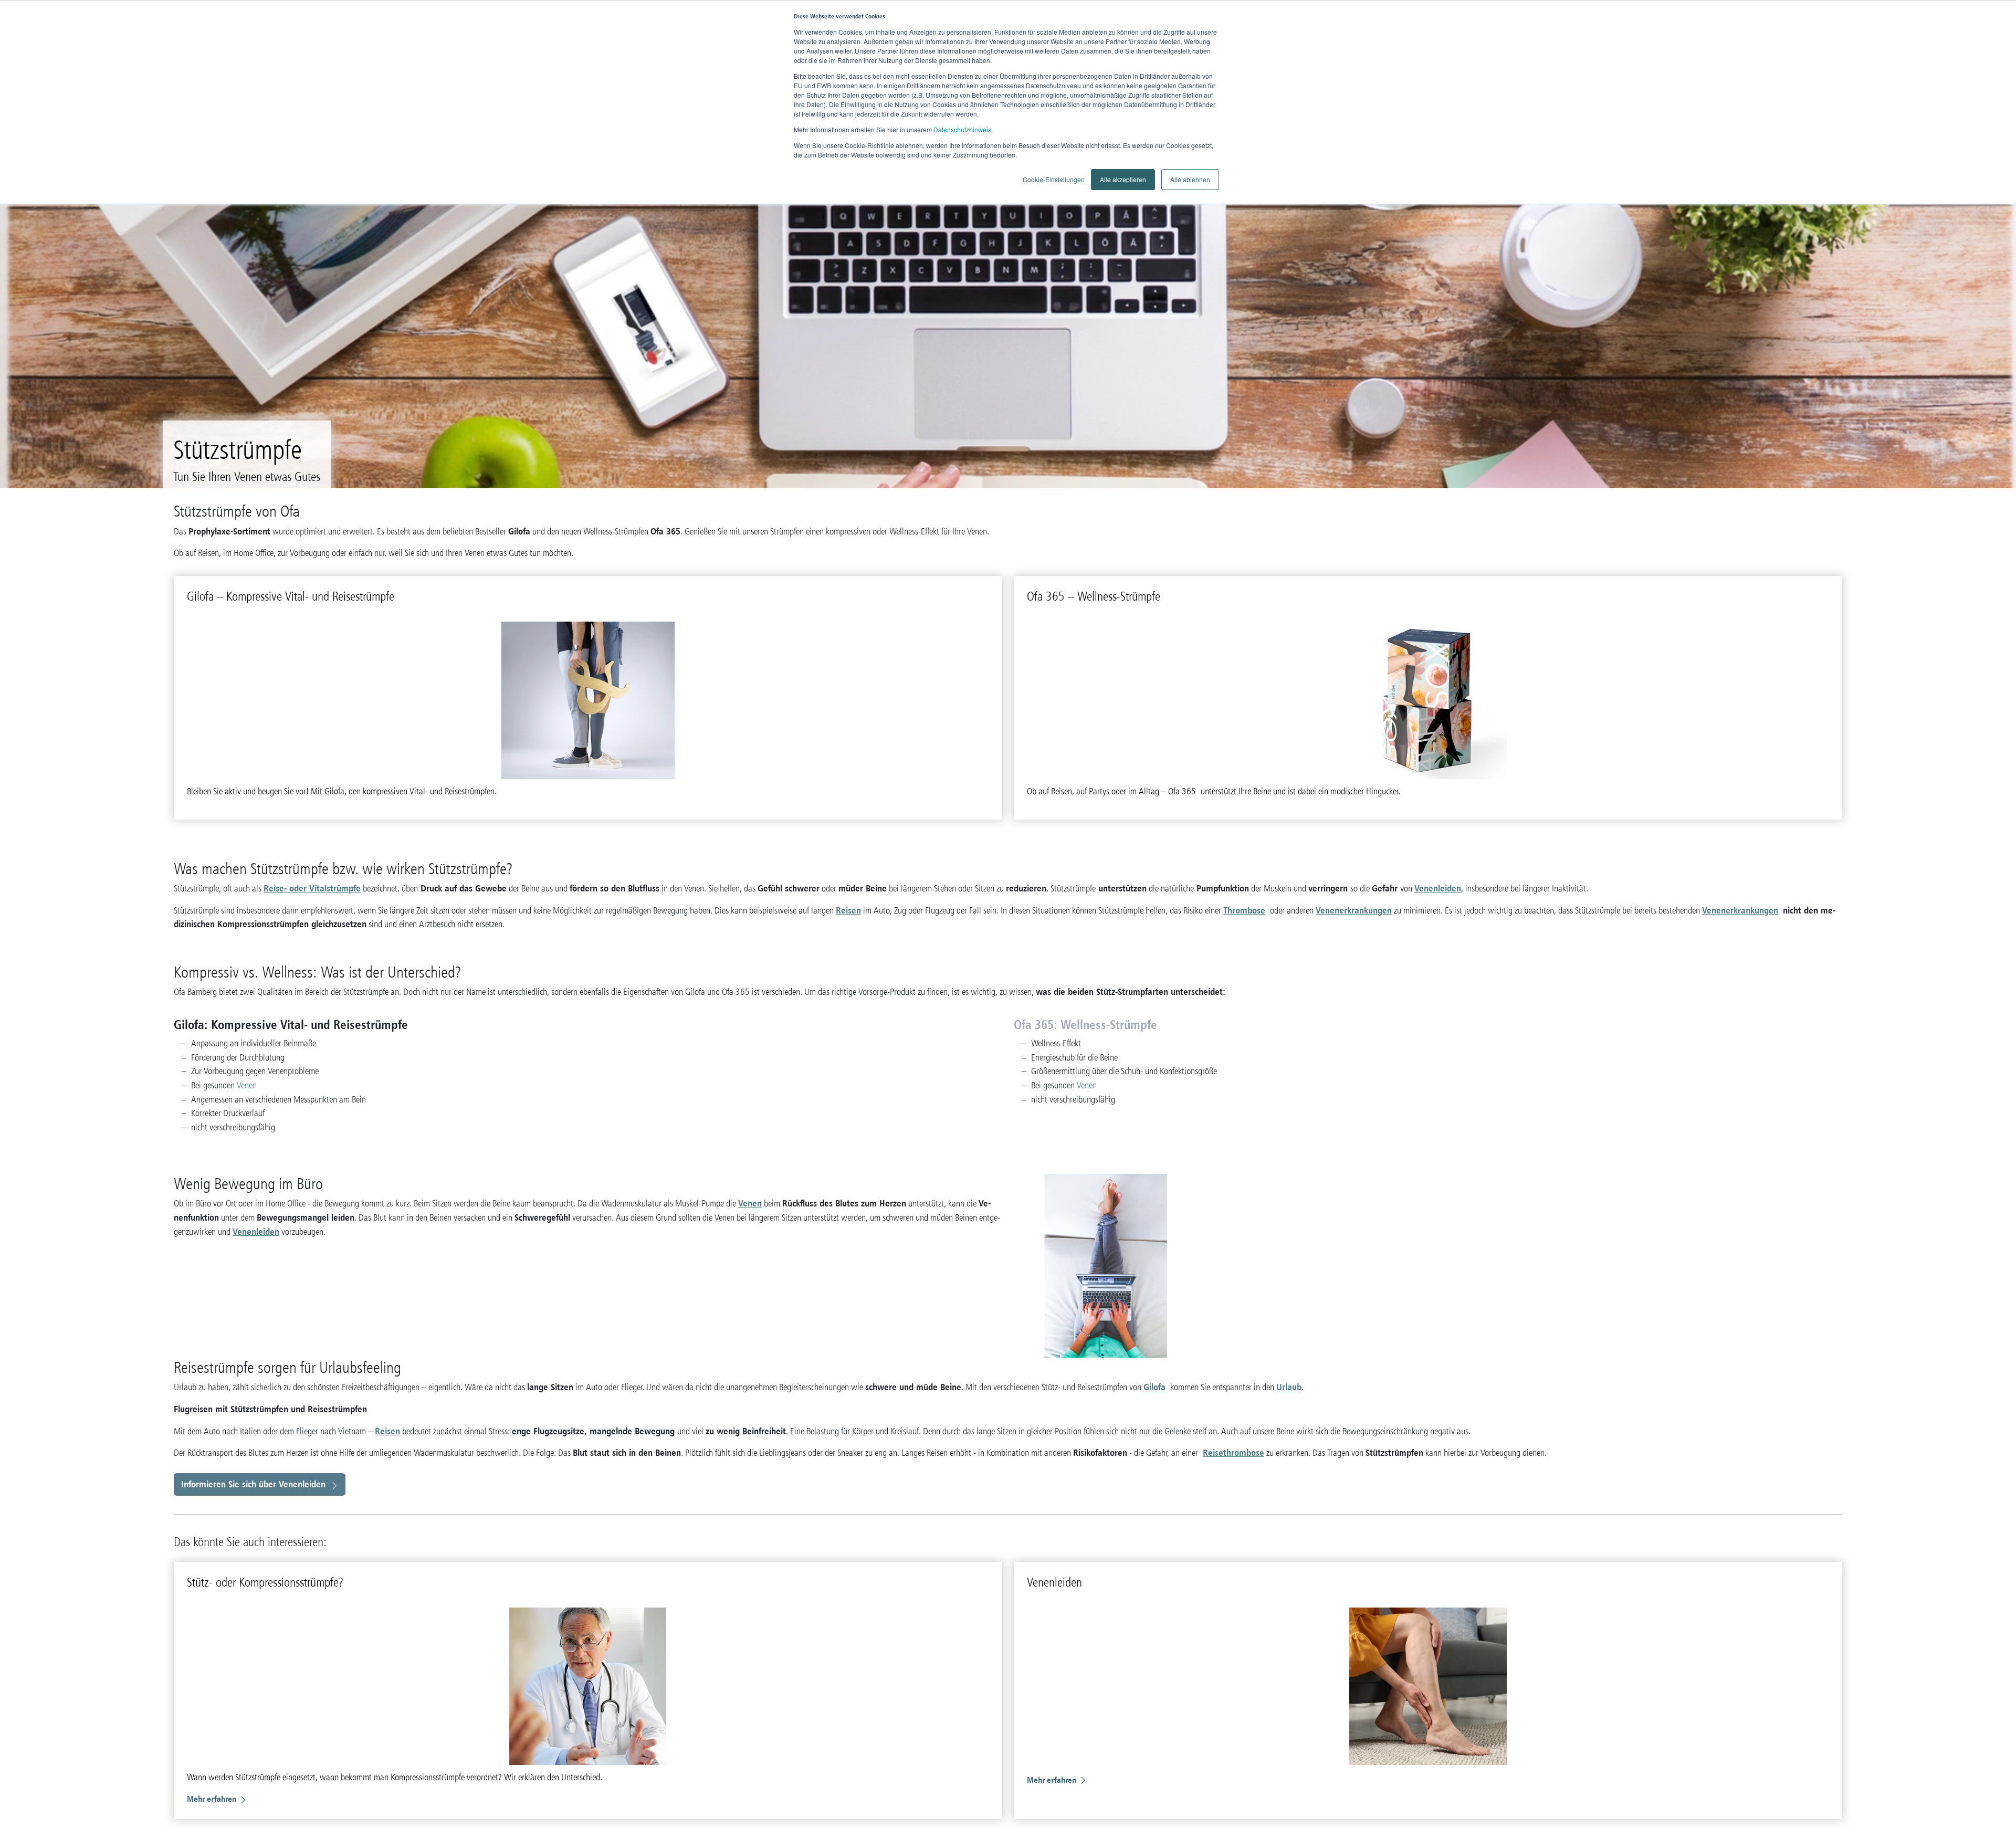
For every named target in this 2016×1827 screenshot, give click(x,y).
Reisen (848, 910)
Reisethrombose (1233, 1452)
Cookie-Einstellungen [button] (1054, 179)
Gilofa (1154, 1387)
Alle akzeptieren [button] (1123, 179)
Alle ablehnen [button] (1190, 179)
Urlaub (1289, 1387)
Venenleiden (1438, 888)
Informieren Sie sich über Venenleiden (253, 1484)
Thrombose (1244, 910)
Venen (247, 1085)
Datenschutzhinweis (962, 129)
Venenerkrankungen (1354, 910)
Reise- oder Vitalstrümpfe (312, 888)
